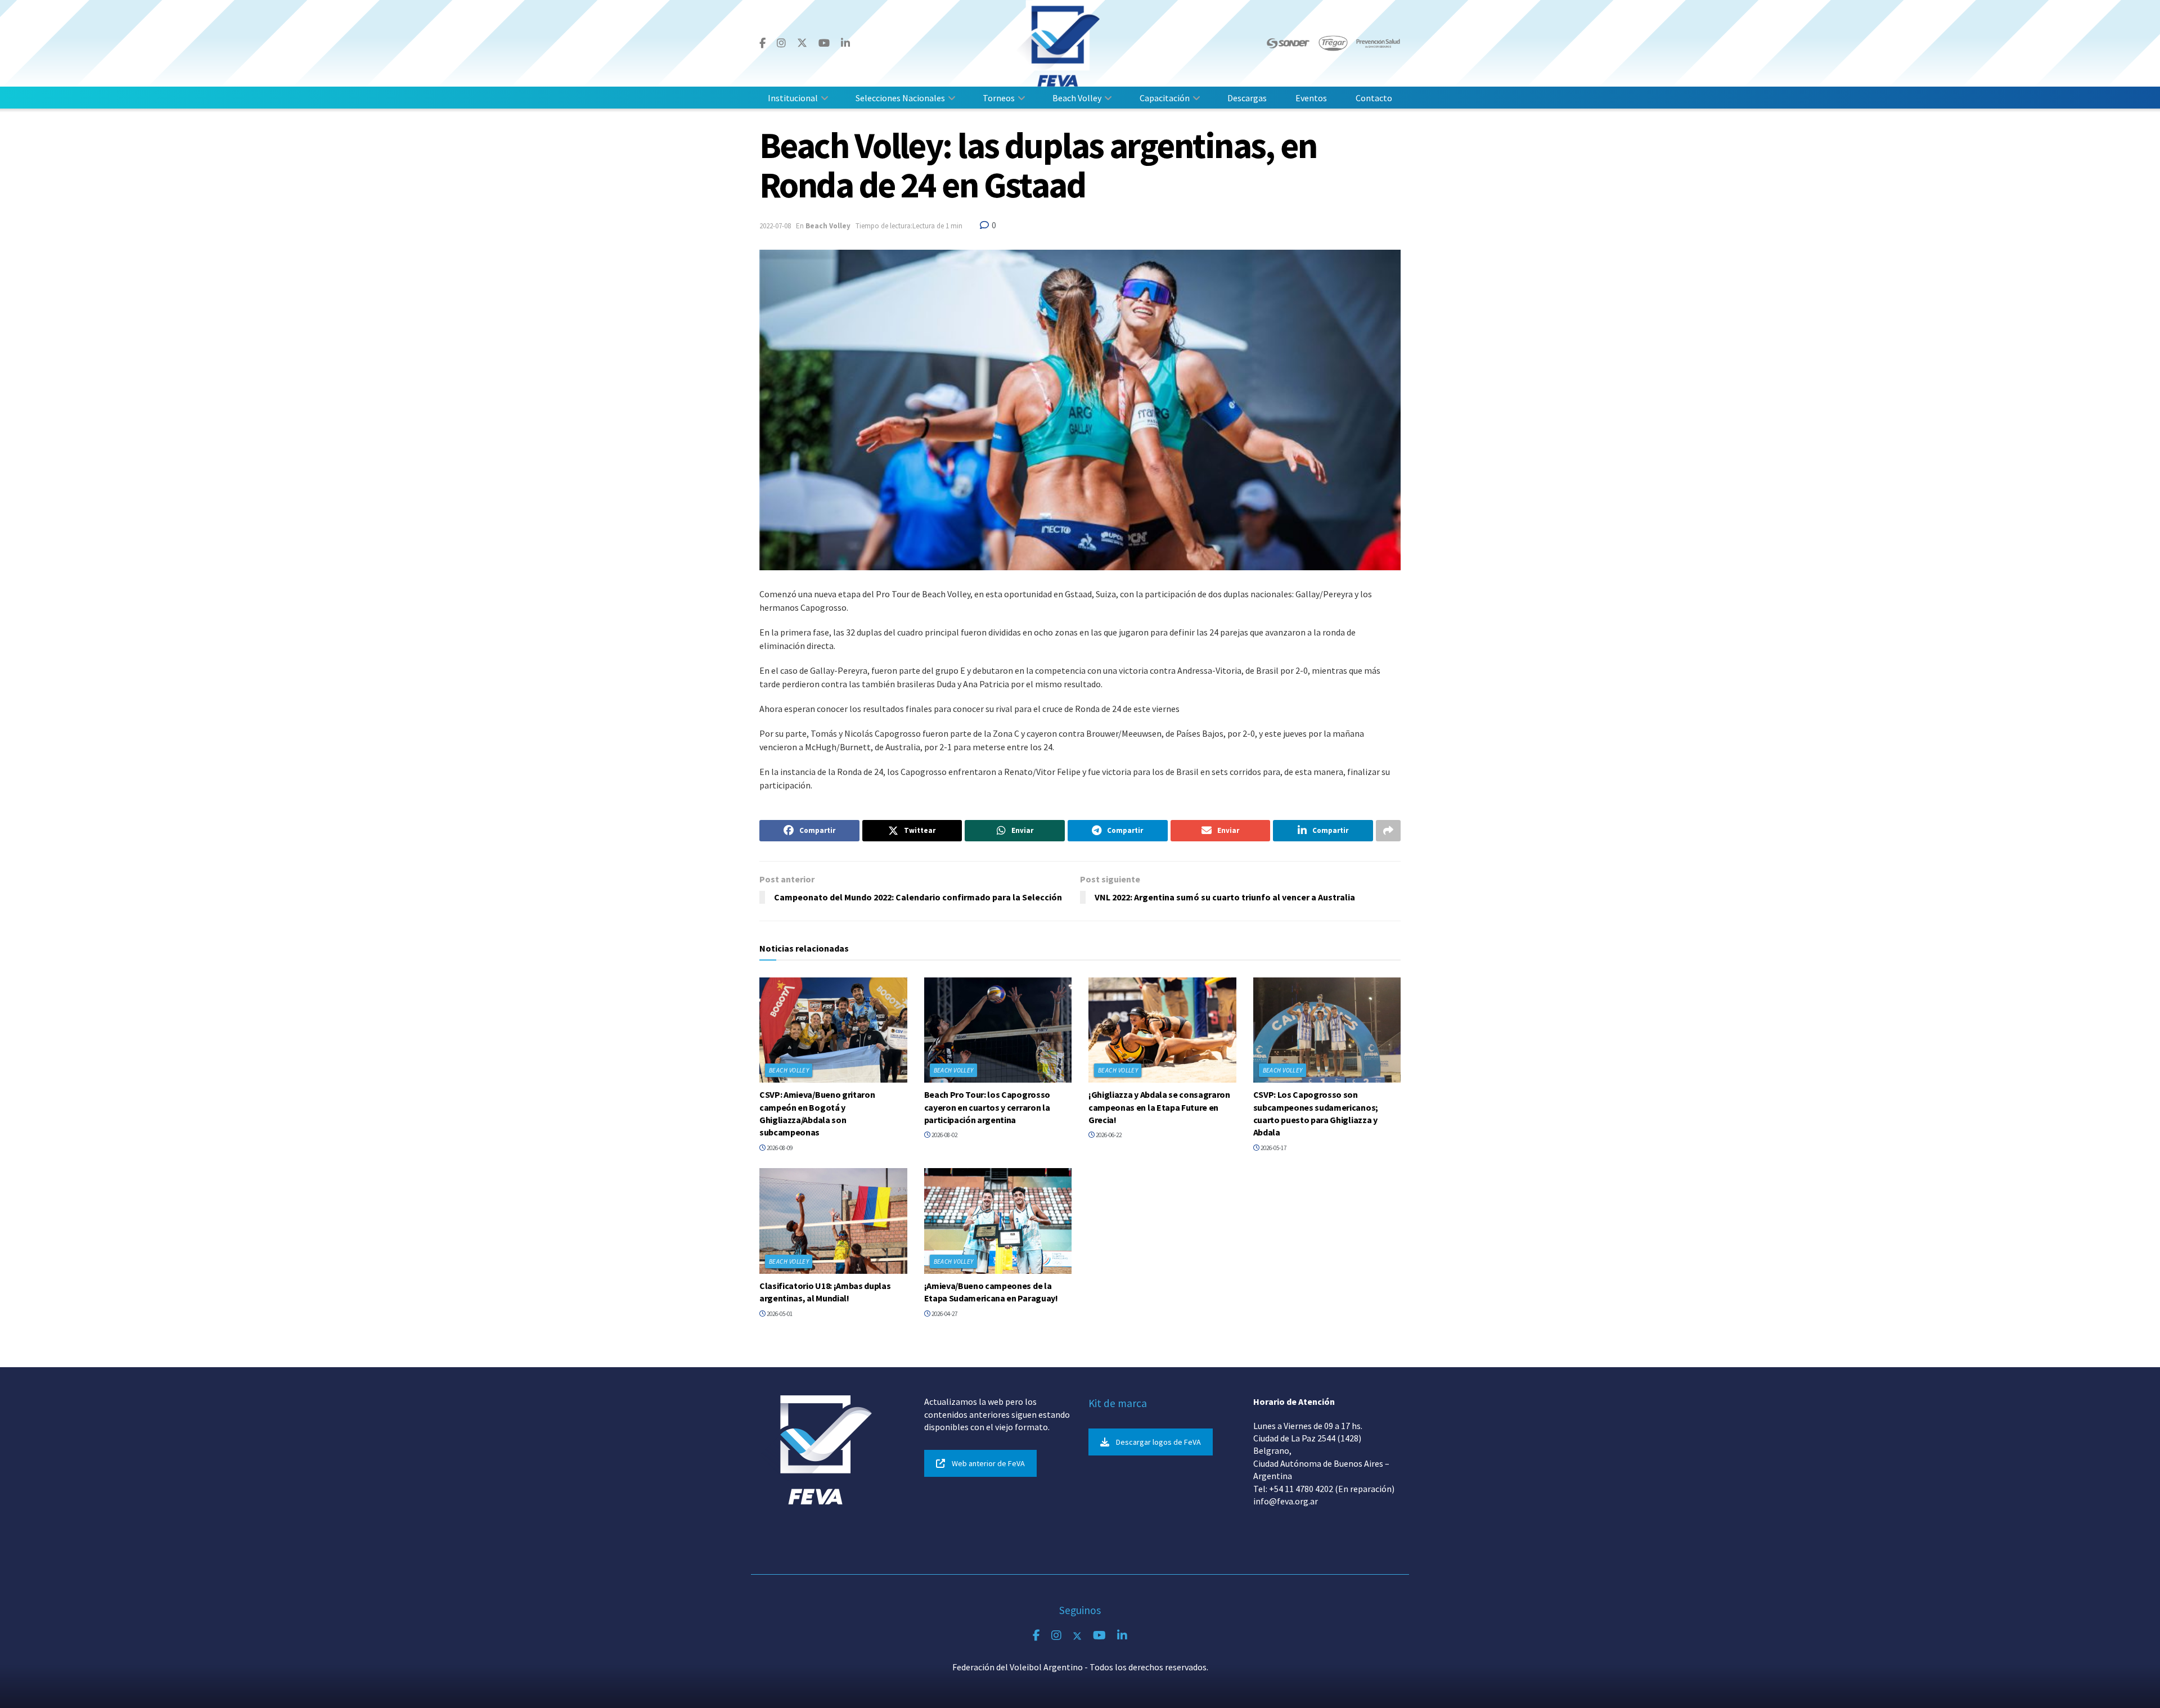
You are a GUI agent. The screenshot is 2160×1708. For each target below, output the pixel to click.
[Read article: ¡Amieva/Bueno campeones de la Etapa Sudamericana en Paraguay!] (998, 1221)
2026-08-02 (944, 1135)
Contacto (1374, 98)
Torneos (999, 98)
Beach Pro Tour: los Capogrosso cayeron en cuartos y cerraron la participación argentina (987, 1107)
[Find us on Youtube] (824, 43)
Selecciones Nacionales (900, 98)
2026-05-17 (1273, 1148)
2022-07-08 (775, 226)
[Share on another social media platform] (1388, 831)
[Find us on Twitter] (802, 43)
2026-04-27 (944, 1314)
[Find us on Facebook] (762, 43)
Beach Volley (1077, 98)
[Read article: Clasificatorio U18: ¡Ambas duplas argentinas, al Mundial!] (833, 1221)
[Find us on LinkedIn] (845, 43)
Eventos (1311, 98)
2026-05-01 (779, 1314)
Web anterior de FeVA (988, 1463)
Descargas (1247, 98)
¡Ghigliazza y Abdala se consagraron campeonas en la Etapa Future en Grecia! (1159, 1107)
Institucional (793, 98)
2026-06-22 (1108, 1135)
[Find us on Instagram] (781, 43)
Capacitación (1165, 98)
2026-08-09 (779, 1148)
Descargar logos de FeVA (1158, 1442)
